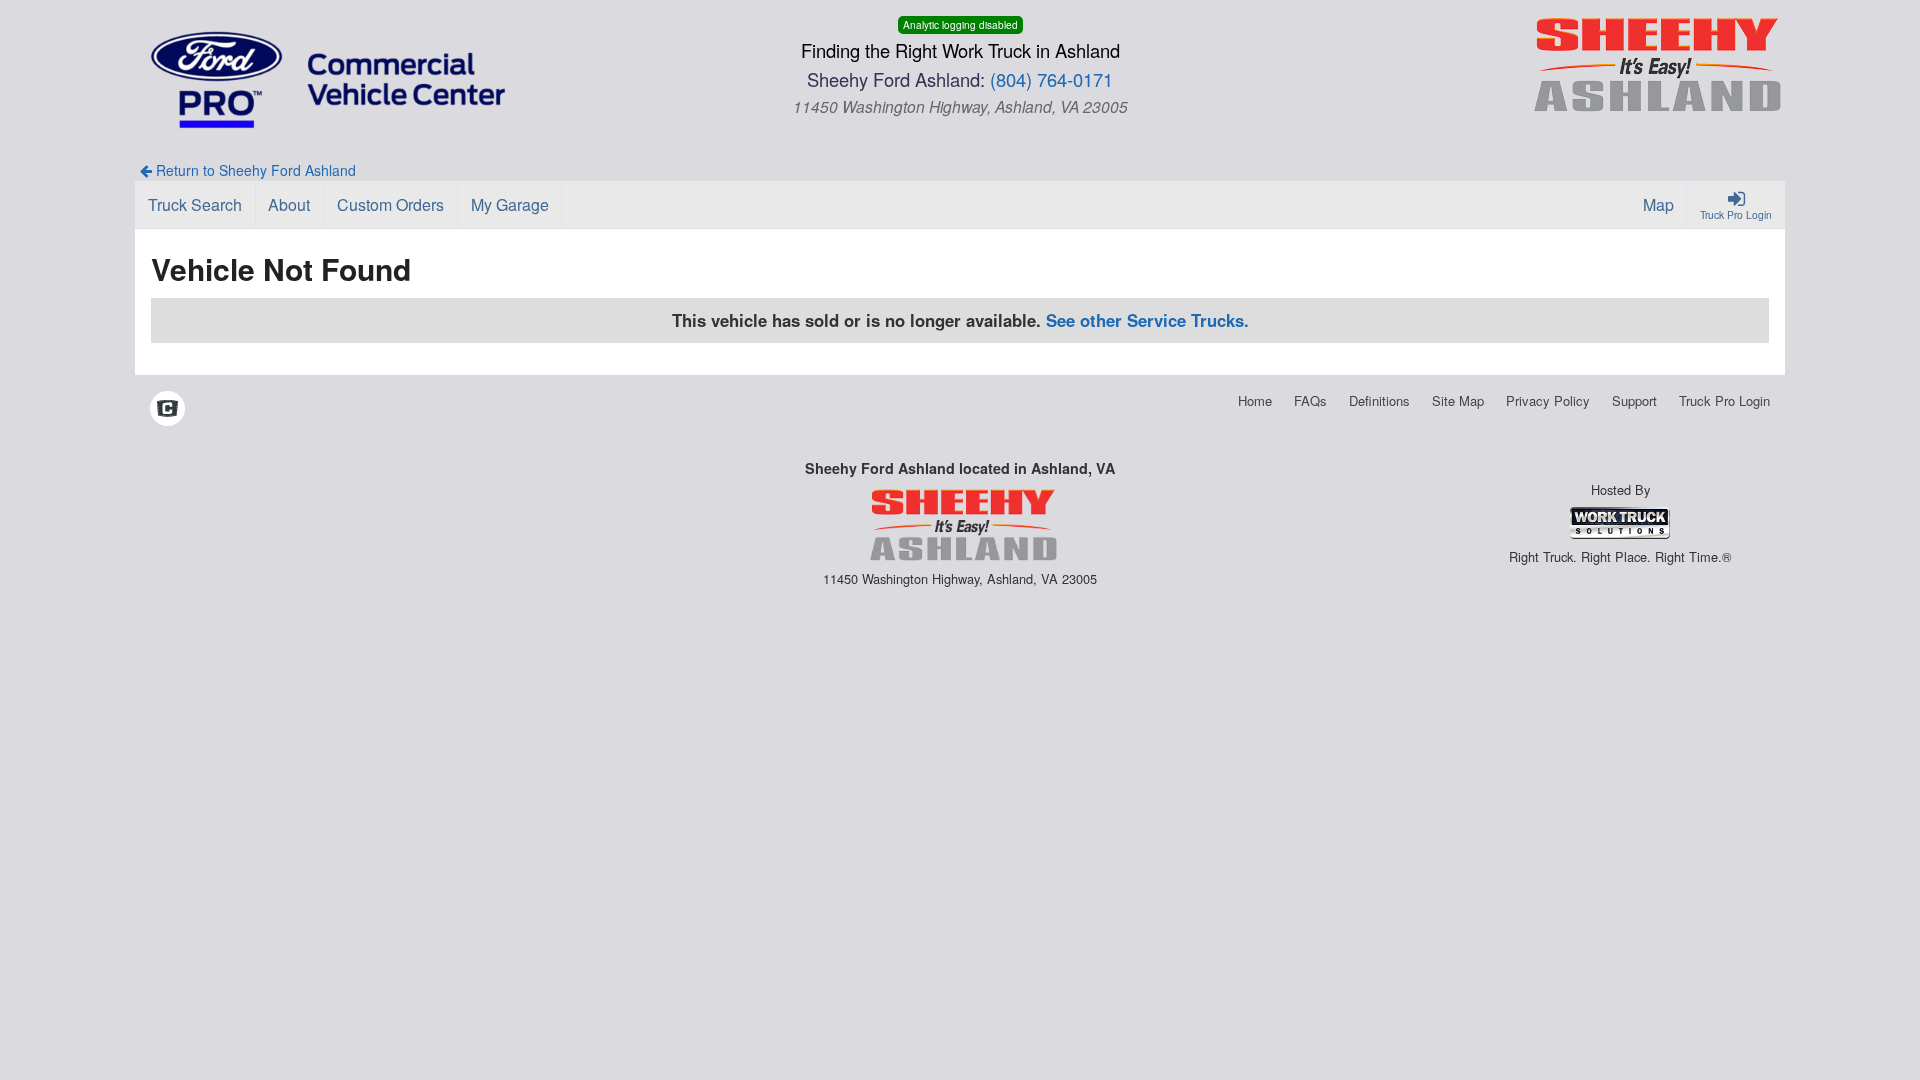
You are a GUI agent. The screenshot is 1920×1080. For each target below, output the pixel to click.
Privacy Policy (1548, 400)
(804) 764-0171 (1051, 79)
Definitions (1379, 400)
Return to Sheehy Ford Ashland (254, 170)
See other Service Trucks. (1147, 320)
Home (1255, 400)
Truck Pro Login (1724, 400)
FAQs (1310, 400)
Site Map (1458, 400)
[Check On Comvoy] (167, 410)
